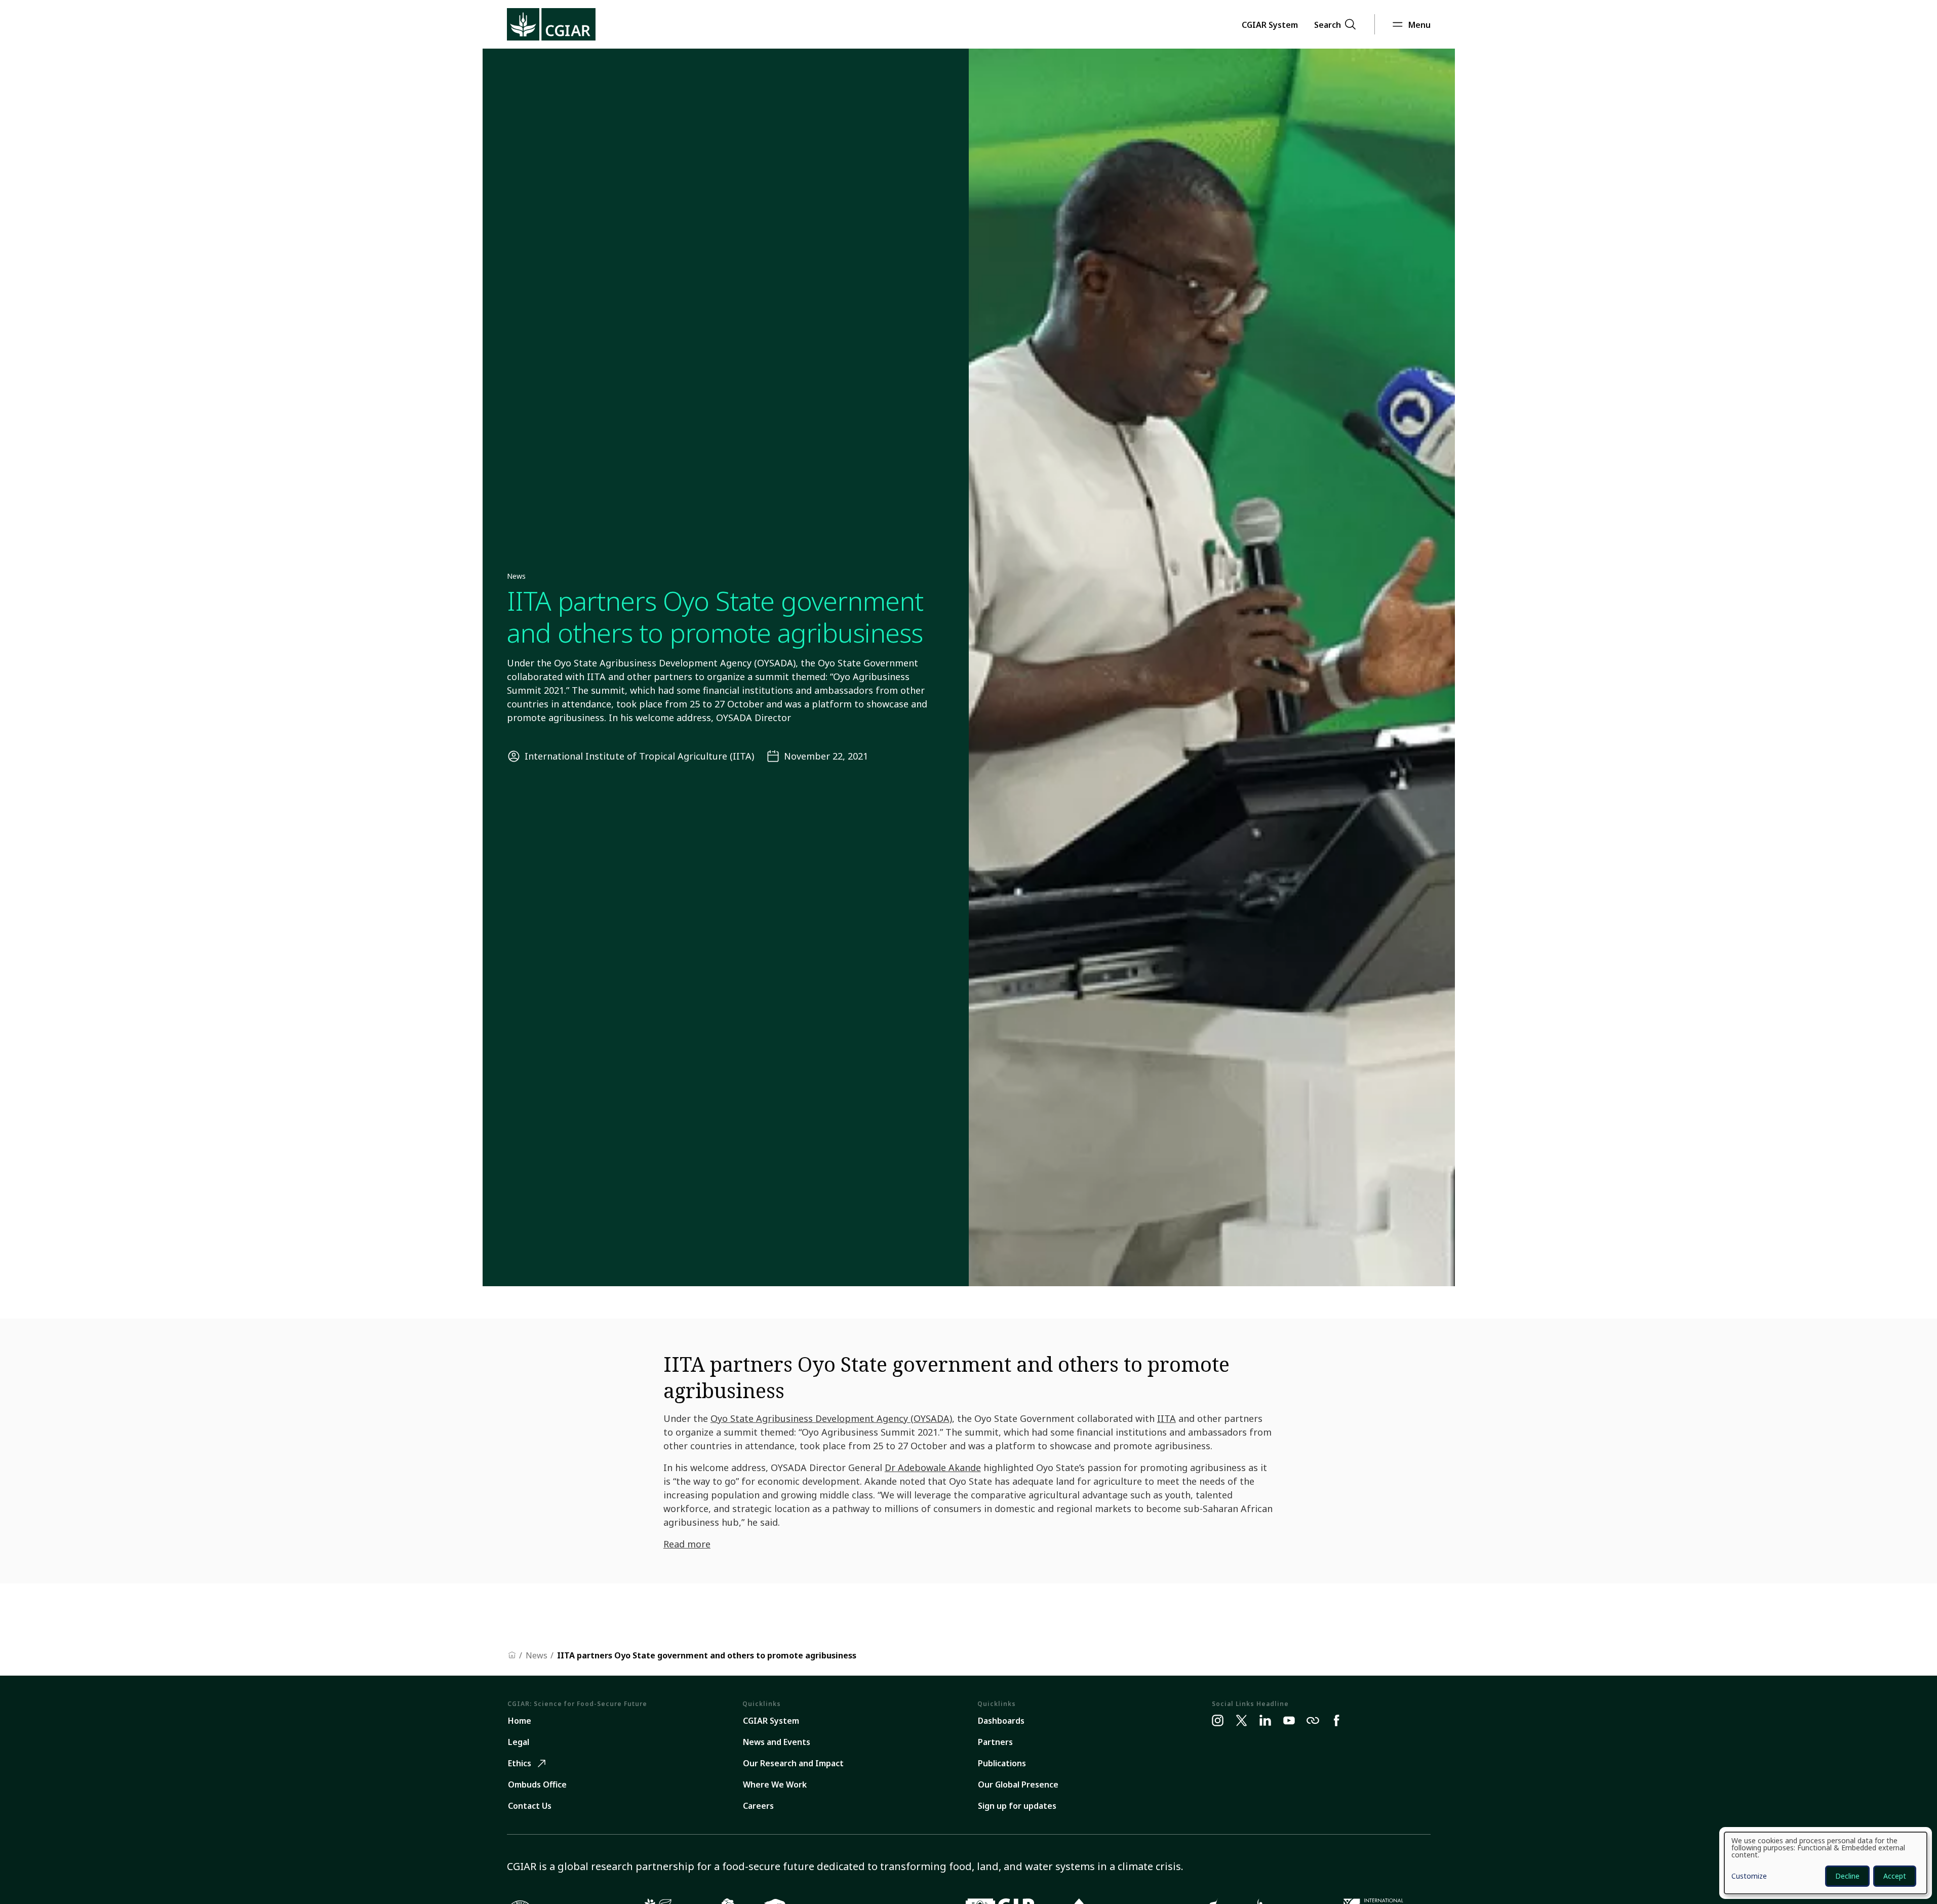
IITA (1167, 1418)
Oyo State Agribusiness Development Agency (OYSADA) (831, 1418)
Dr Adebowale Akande (933, 1467)
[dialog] (1826, 1863)
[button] (1270, 24)
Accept (1895, 1876)
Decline (1847, 1876)
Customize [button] (1749, 1877)
